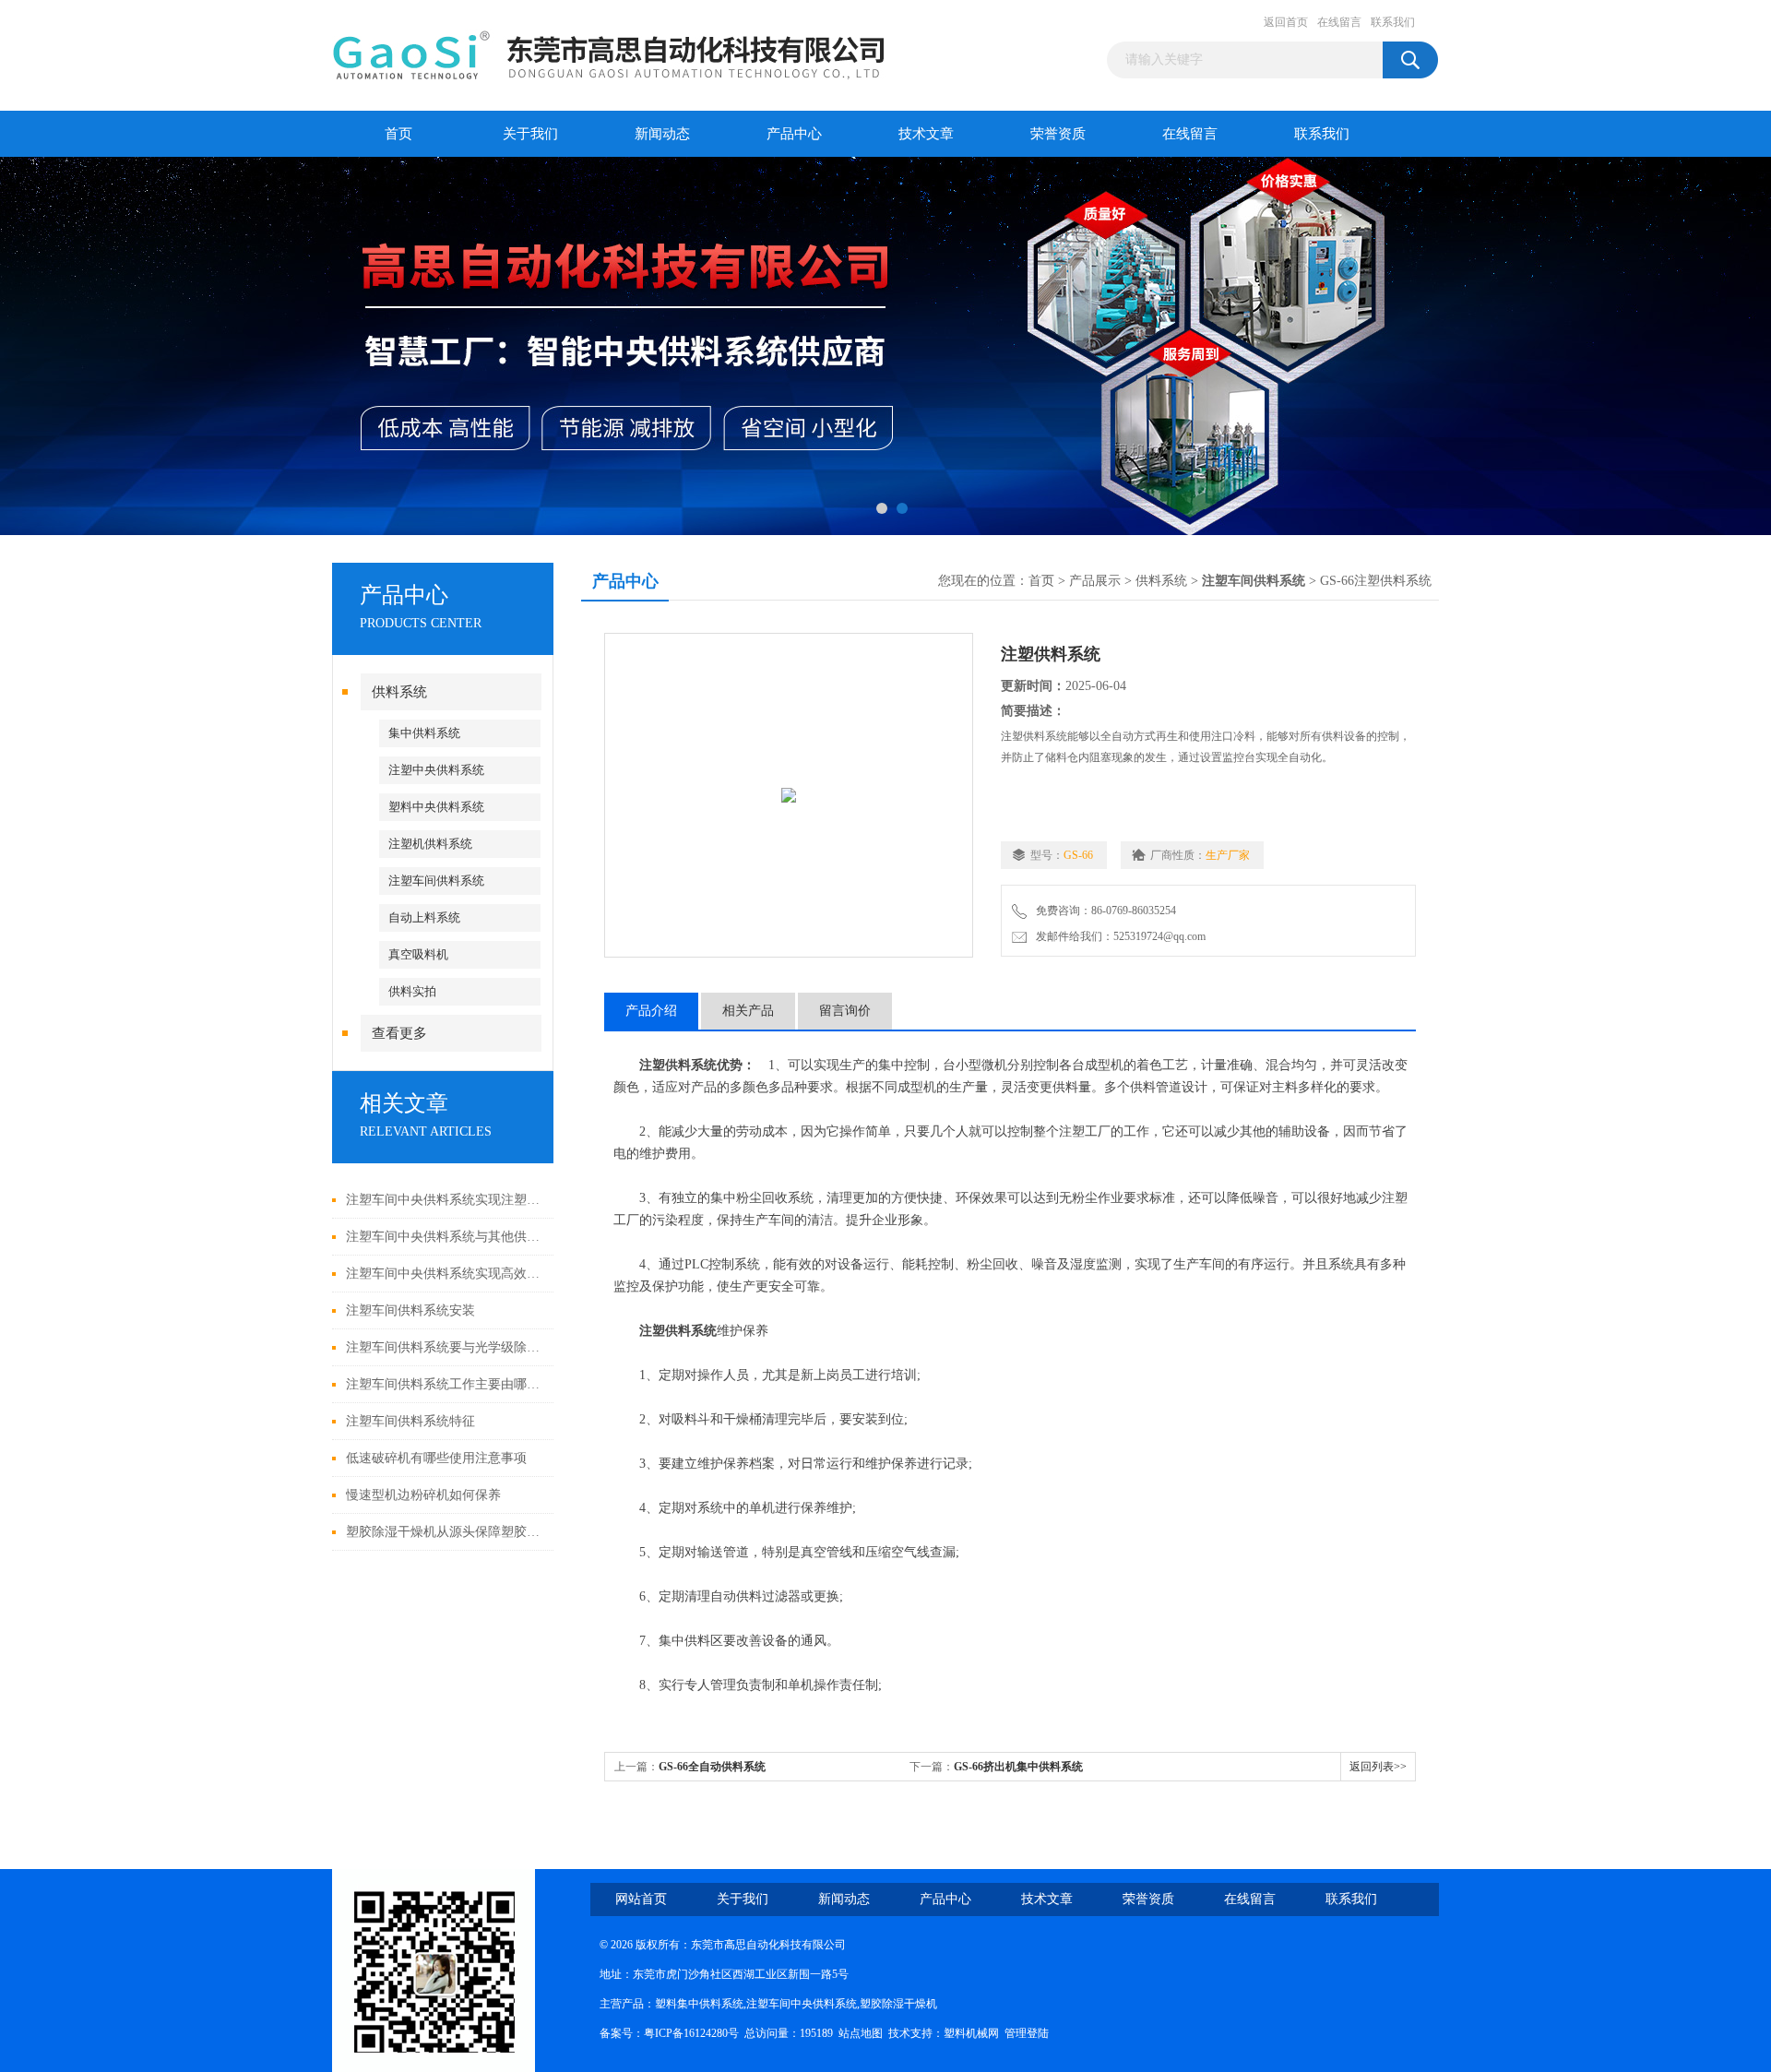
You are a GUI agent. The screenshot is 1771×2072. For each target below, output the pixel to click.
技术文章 (926, 134)
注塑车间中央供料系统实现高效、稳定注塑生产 (445, 1274)
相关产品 (748, 1011)
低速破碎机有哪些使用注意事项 (436, 1458)
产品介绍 (651, 1011)
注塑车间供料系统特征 (410, 1421)
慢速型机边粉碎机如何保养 (423, 1495)
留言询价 (845, 1011)
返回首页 (1286, 22)
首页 (398, 134)
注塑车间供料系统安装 (410, 1310)
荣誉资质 (1058, 134)
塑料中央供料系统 (436, 807)
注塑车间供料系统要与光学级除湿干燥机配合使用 (445, 1347)
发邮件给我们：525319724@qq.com (1118, 936)
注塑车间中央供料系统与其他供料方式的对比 (445, 1237)
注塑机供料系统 (430, 844)
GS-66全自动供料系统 (712, 1767)
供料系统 (399, 692)
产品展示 (1095, 581)
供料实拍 (412, 991)
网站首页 (641, 1899)
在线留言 (1339, 22)
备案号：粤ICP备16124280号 (669, 2033)
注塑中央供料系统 (436, 770)
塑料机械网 (971, 2033)
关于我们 (530, 134)
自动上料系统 (424, 917)
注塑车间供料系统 (436, 881)
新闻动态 (662, 134)
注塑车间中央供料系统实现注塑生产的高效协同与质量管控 (445, 1200)
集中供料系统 (424, 733)
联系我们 (1393, 22)
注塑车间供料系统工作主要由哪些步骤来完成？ (445, 1384)
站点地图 (861, 2033)
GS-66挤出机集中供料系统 (1018, 1767)
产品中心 (794, 134)
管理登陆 (1027, 2033)
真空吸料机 (418, 954)
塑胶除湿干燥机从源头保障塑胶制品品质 (445, 1532)
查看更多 (399, 1033)
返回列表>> (1378, 1767)
